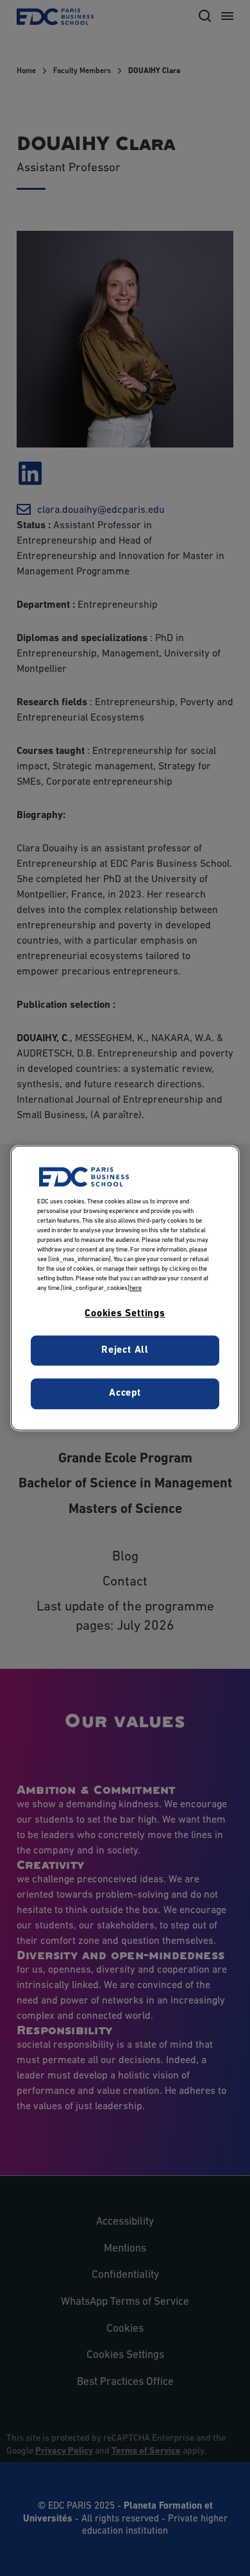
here (136, 1288)
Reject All (125, 1350)
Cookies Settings (125, 1314)
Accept (125, 1393)
